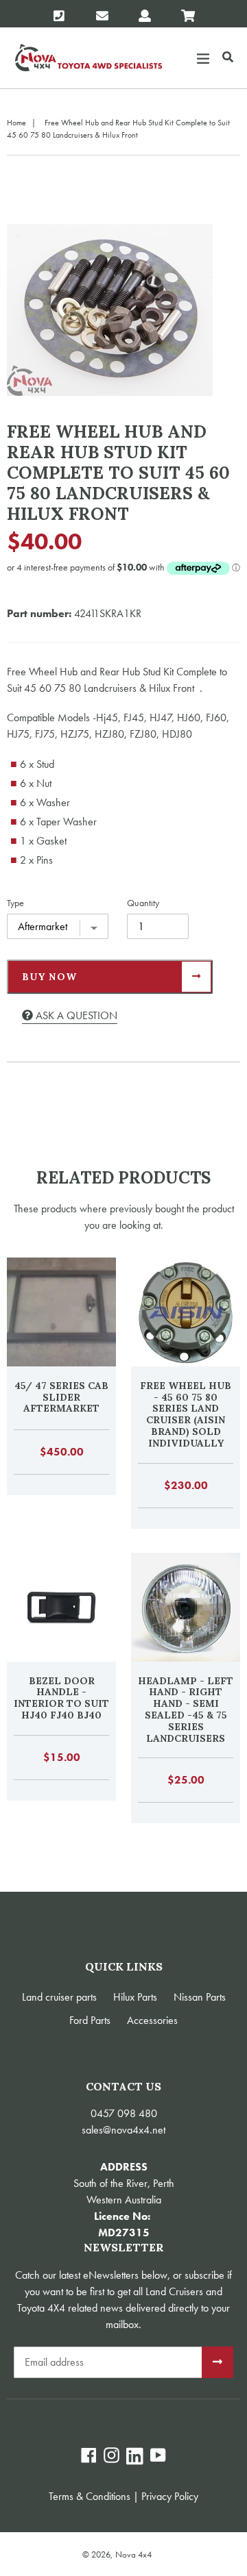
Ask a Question (75, 1015)
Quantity (143, 903)
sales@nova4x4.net (123, 2130)
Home (16, 123)
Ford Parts (90, 2020)
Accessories (152, 2020)
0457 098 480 (124, 2113)
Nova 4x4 (133, 2554)
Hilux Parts (135, 1997)
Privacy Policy (170, 2496)
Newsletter (124, 2248)
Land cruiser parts (59, 1997)
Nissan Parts (200, 1997)
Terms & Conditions (90, 2496)
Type (15, 903)
